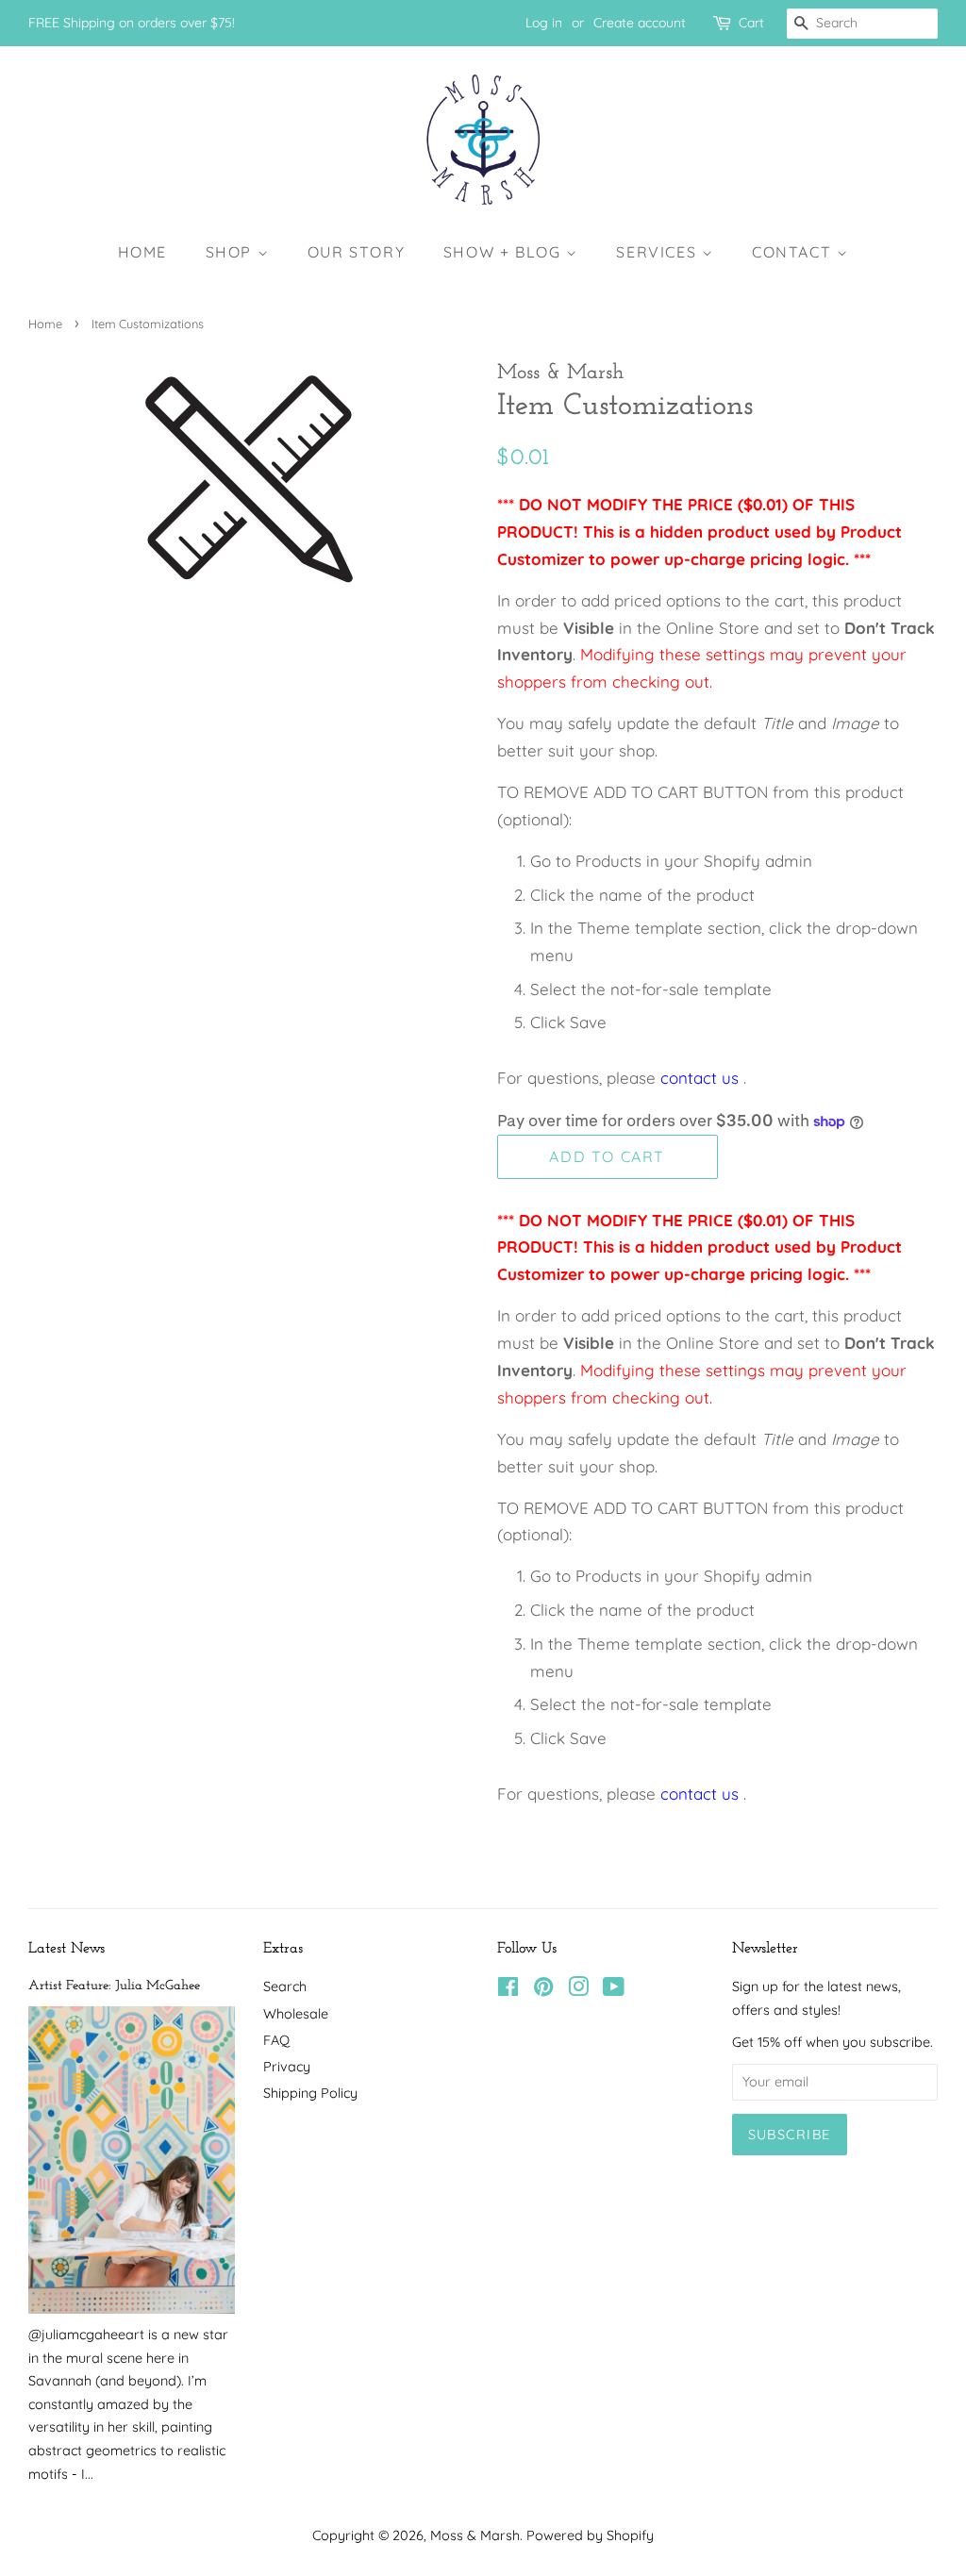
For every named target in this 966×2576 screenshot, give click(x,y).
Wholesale (296, 2014)
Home (142, 252)
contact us (700, 1078)
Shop (232, 252)
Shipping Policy (310, 2093)
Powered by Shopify (590, 2535)
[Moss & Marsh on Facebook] (508, 1990)
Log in (544, 23)
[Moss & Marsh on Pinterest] (543, 1990)
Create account (640, 23)
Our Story (356, 252)
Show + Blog (505, 252)
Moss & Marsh (475, 2535)
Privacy (287, 2067)
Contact (794, 252)
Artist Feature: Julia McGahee (114, 1986)
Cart (751, 23)
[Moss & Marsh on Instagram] (578, 1990)
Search (285, 1986)
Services (658, 252)
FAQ (276, 2040)
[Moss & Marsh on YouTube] (614, 1990)
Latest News (67, 1949)
